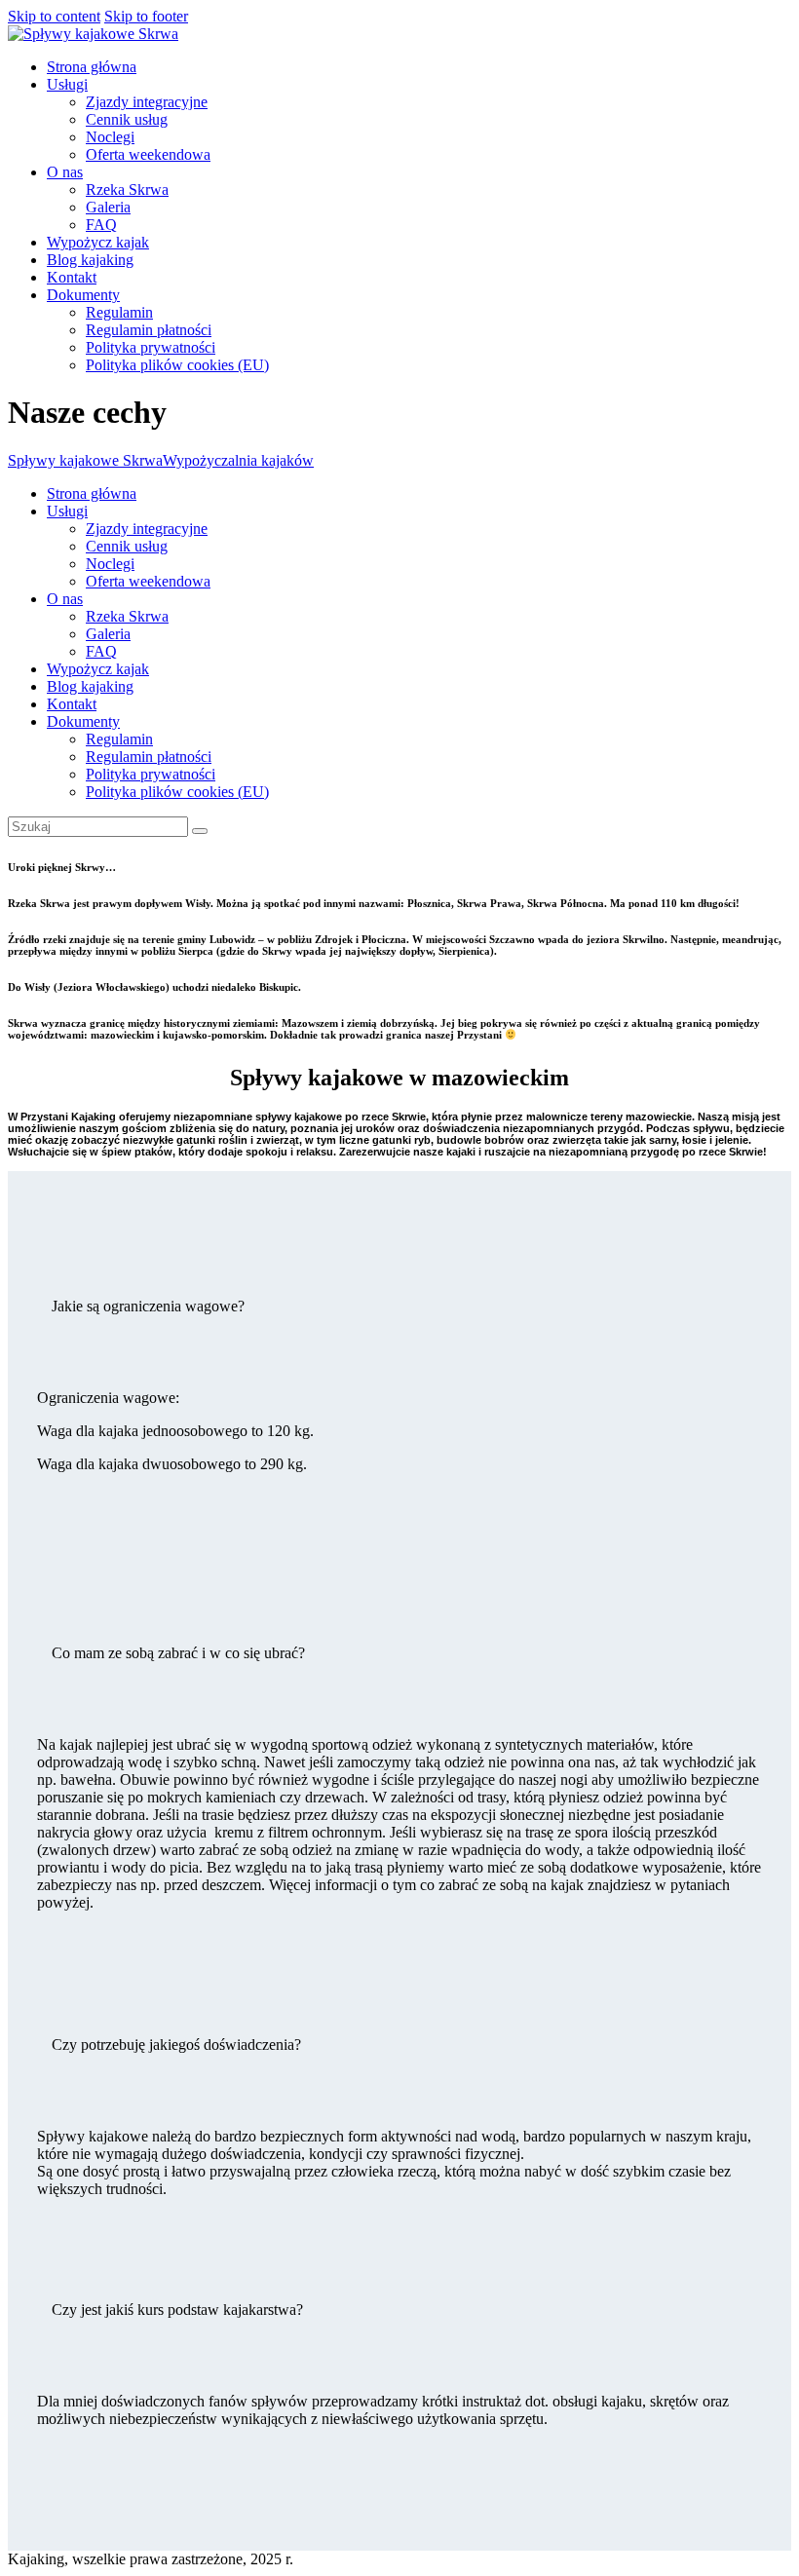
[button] (399, 1307)
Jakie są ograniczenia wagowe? (148, 1306)
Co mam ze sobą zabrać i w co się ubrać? (178, 1653)
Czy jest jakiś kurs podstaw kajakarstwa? (177, 2310)
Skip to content (54, 16)
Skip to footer (146, 16)
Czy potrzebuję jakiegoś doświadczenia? (176, 2045)
